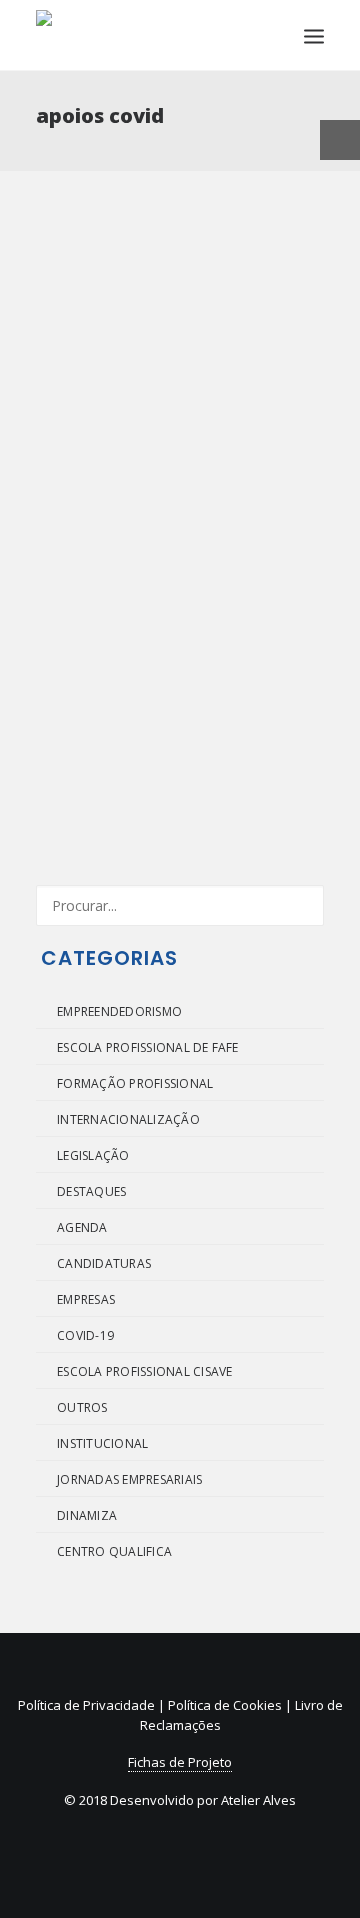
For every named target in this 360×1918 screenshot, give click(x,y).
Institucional (102, 1443)
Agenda (82, 1227)
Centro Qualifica (114, 1551)
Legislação (93, 1155)
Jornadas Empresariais (129, 1479)
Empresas (86, 1299)
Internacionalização (128, 1119)
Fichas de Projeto (180, 1762)
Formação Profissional (135, 1083)
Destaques (91, 1191)
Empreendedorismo (119, 1011)
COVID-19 (85, 1335)
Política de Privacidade (86, 1705)
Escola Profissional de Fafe (147, 1047)
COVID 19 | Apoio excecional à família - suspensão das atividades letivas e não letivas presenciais (177, 519)
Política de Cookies (225, 1705)
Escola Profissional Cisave (144, 1371)
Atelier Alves (258, 1800)
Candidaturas (104, 1263)
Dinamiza (87, 1515)
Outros (82, 1407)
